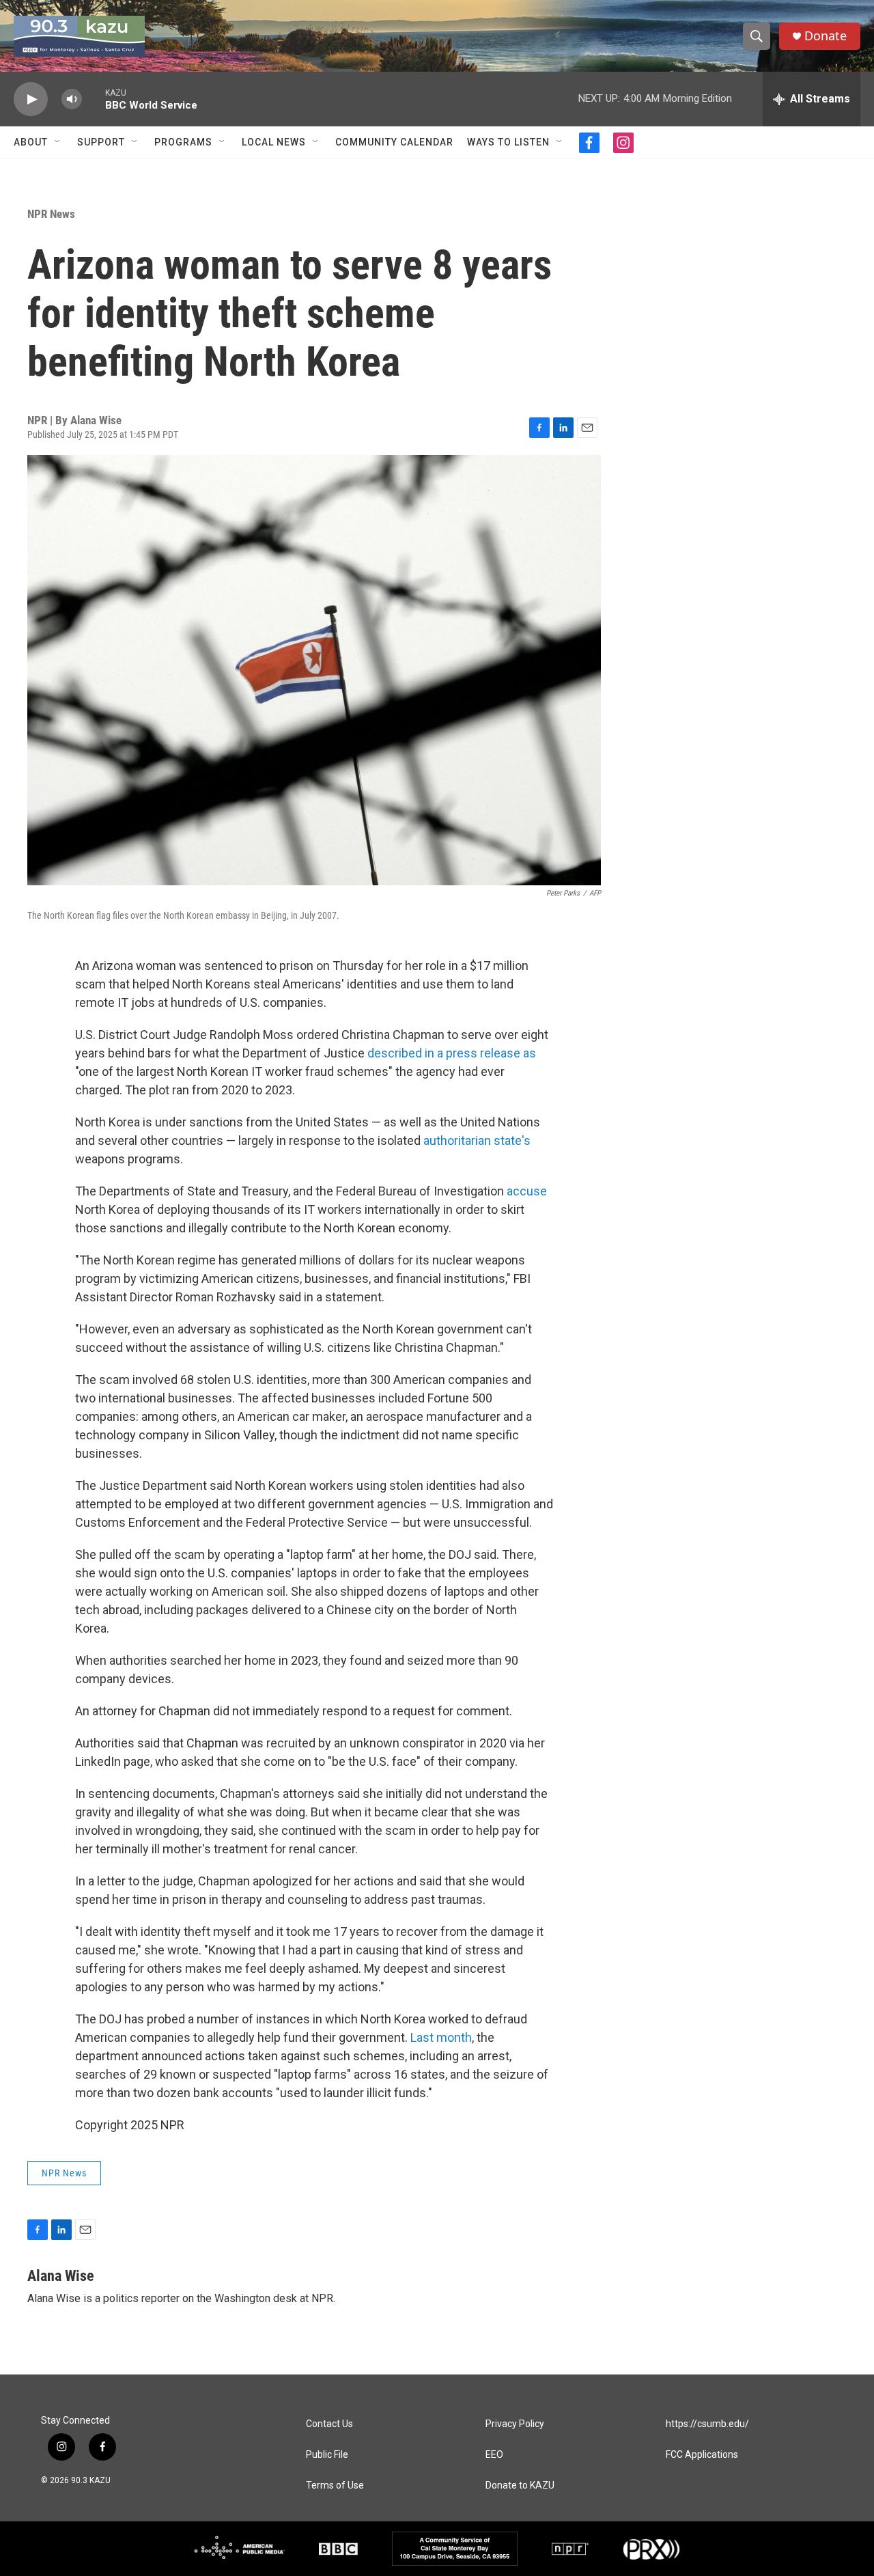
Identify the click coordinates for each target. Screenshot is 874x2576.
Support (101, 142)
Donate (826, 36)
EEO (494, 2455)
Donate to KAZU (520, 2485)
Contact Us (329, 2424)
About (31, 142)
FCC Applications (702, 2455)
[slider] (94, 99)
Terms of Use (335, 2485)
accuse (527, 1191)
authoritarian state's (477, 1140)
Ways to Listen (508, 142)
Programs (183, 142)
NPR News (51, 214)
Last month (441, 2037)
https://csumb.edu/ (707, 2424)
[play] (31, 99)
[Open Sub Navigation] (58, 142)
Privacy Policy (515, 2424)
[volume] (72, 99)
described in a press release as (452, 1053)
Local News (274, 142)
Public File (327, 2455)
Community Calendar (394, 142)
